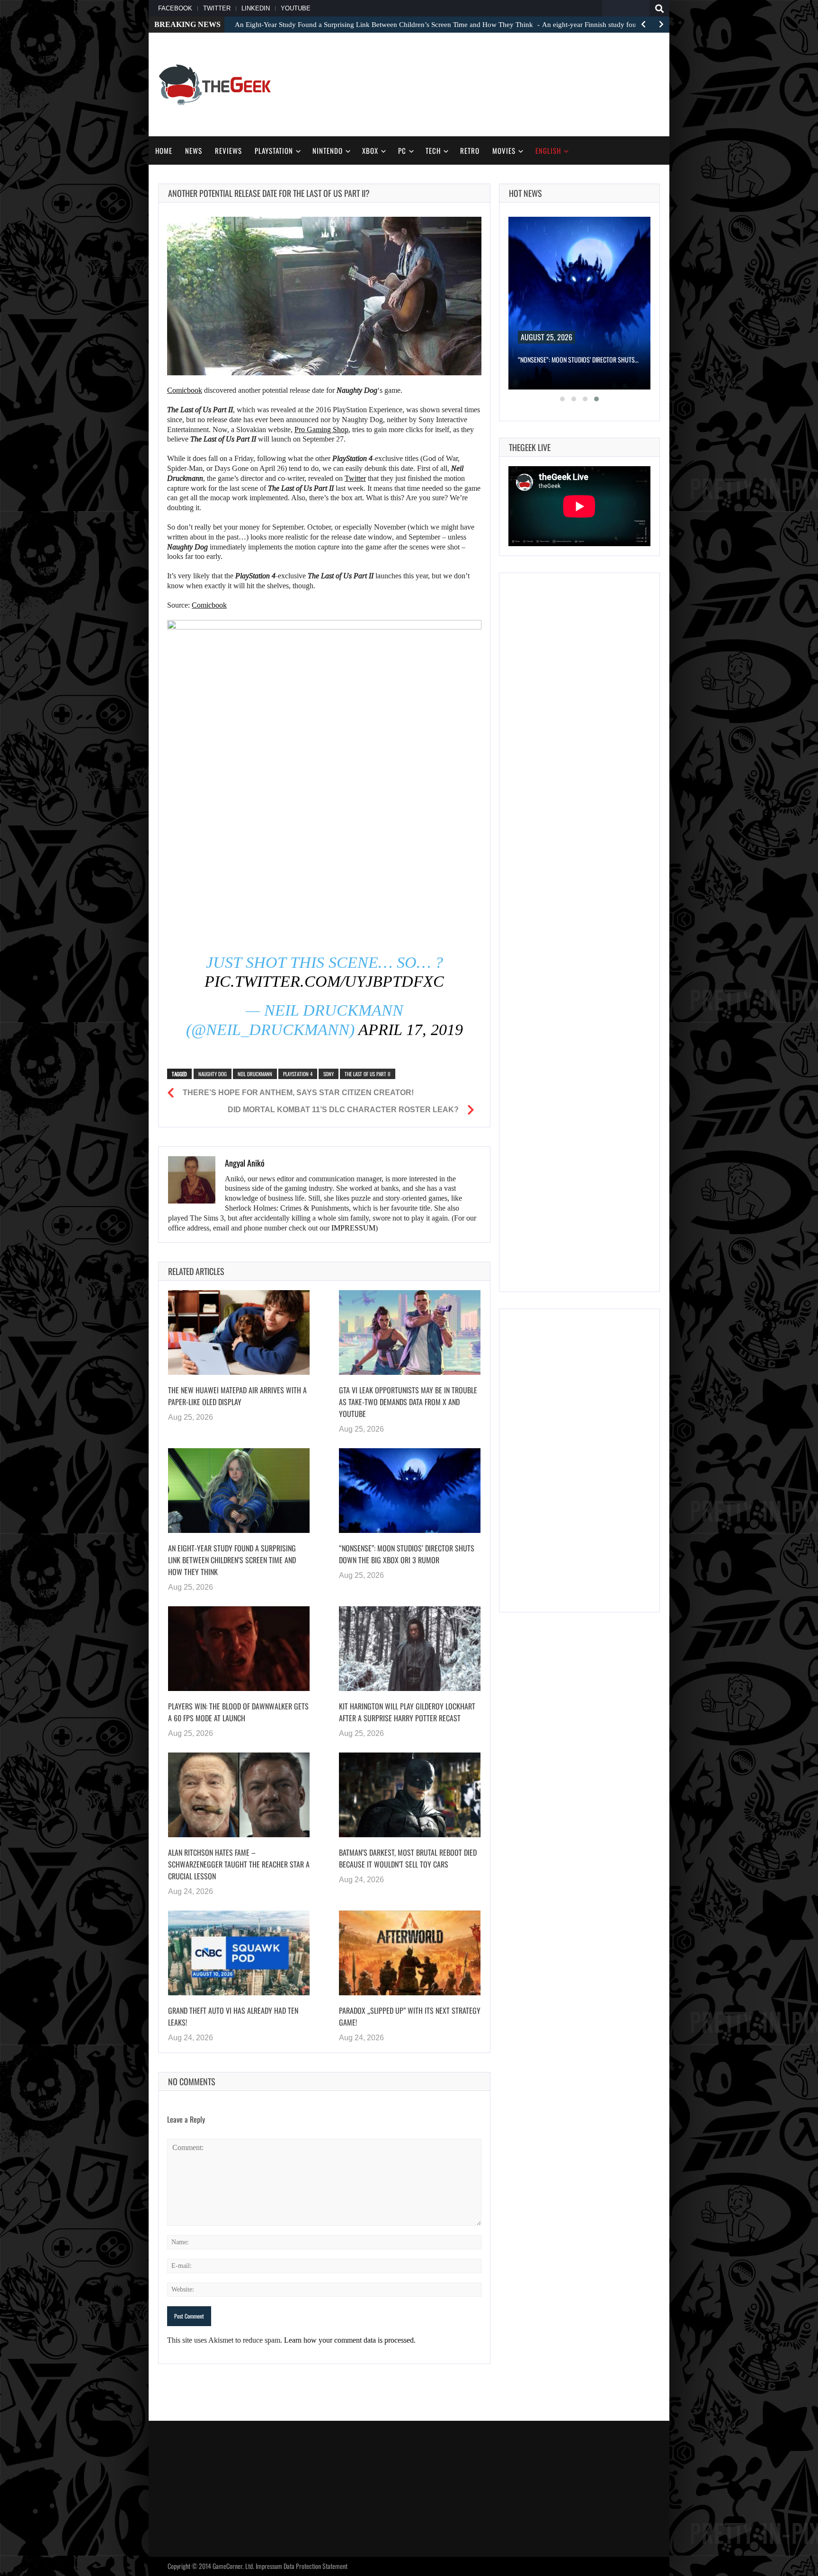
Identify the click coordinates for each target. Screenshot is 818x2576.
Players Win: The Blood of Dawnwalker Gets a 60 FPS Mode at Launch (238, 1712)
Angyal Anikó (245, 1163)
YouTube (296, 8)
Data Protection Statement (316, 2566)
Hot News (525, 193)
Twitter (217, 8)
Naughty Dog (213, 1074)
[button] (562, 399)
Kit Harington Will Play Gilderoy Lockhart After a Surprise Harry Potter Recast (407, 1712)
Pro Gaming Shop (321, 429)
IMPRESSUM (353, 1228)
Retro (470, 150)
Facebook (175, 8)
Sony (329, 1074)
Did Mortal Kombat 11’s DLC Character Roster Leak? (343, 1110)
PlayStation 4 (298, 1074)
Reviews (228, 150)
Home (164, 150)
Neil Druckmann (255, 1074)
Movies (504, 150)
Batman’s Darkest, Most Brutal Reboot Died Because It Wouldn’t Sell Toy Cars (408, 1858)
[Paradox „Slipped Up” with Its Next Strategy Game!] (410, 1953)
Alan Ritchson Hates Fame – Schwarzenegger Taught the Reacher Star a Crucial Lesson (239, 1864)
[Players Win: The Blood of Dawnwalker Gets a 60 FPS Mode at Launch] (239, 1648)
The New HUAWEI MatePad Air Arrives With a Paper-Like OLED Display (237, 1396)
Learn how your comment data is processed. (350, 2340)
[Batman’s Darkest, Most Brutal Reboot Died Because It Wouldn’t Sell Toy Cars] (410, 1795)
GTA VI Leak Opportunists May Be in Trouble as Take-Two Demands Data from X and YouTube (408, 1402)
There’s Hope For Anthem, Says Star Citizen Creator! (298, 1093)
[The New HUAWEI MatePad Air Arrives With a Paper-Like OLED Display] (239, 1332)
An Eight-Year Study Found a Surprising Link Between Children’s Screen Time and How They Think (232, 1560)
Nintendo (328, 150)
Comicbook (185, 390)
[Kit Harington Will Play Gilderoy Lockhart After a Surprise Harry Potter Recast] (410, 1648)
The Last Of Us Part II (368, 1074)
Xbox (370, 150)
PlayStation (274, 150)
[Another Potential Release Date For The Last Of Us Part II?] (324, 296)
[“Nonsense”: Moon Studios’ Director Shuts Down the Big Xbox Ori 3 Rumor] (410, 1490)
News (194, 150)
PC (402, 150)
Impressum (269, 2566)
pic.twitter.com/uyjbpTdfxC (324, 981)
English (548, 150)
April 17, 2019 (411, 1030)
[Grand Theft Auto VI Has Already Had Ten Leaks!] (239, 1953)
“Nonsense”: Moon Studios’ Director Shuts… (578, 359)
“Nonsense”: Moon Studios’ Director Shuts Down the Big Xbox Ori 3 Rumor (407, 1554)
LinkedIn (256, 8)
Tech (433, 150)
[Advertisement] (488, 83)
